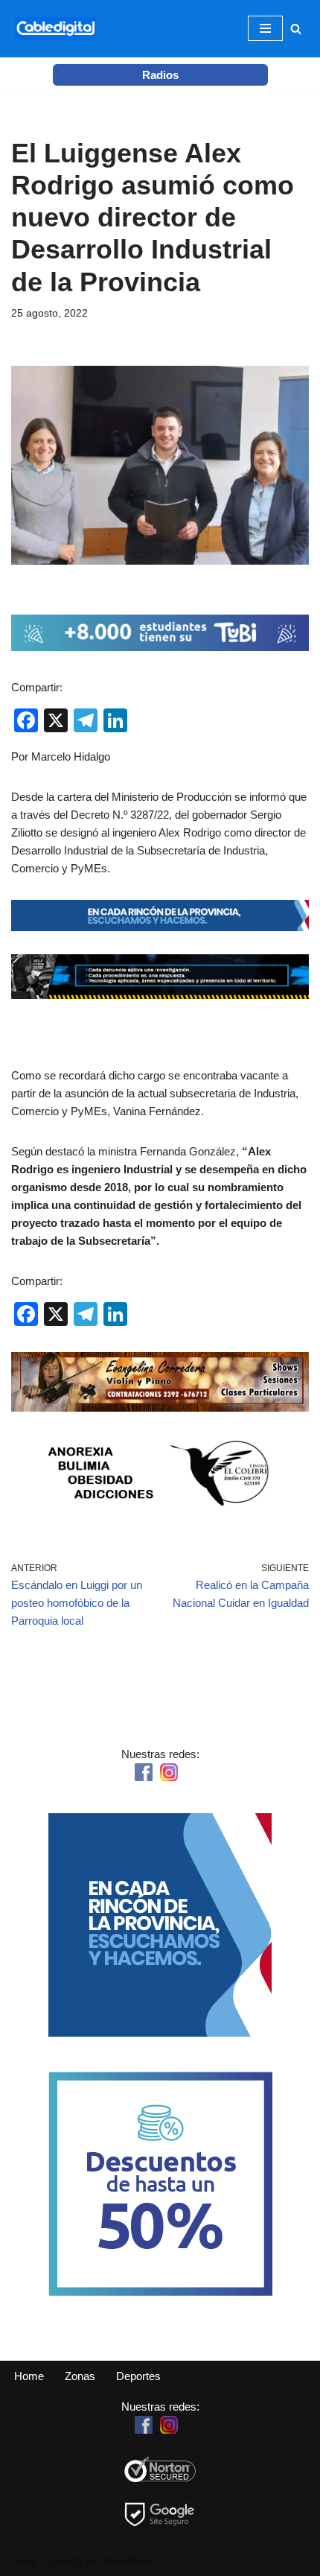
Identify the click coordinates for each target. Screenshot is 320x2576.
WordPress (131, 2561)
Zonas (80, 2376)
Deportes (138, 2376)
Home (29, 2376)
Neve (24, 2561)
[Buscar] (296, 29)
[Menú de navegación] (265, 28)
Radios (160, 75)
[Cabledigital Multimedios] (56, 29)
